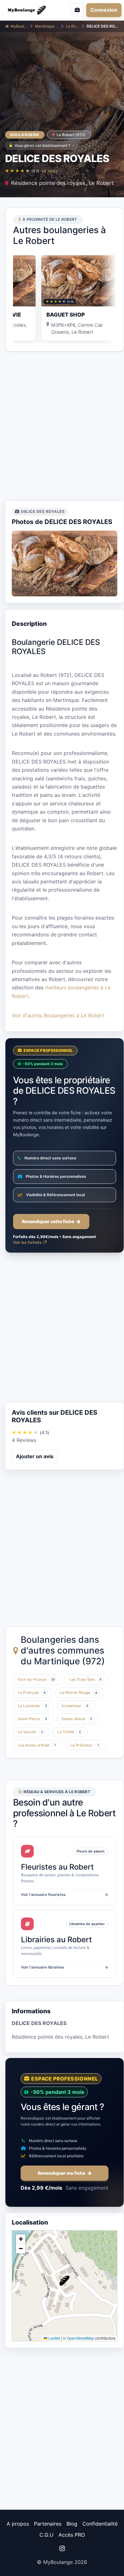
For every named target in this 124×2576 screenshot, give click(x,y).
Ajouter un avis (35, 1456)
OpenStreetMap (80, 2338)
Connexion (104, 10)
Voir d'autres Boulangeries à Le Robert (58, 1015)
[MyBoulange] (29, 10)
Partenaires (48, 2524)
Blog (72, 2524)
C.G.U (46, 2535)
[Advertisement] (62, 426)
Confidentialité (100, 2524)
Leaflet (54, 2338)
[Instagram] (62, 2548)
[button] (65, 2281)
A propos (18, 2524)
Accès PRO (72, 2535)
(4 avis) (50, 171)
